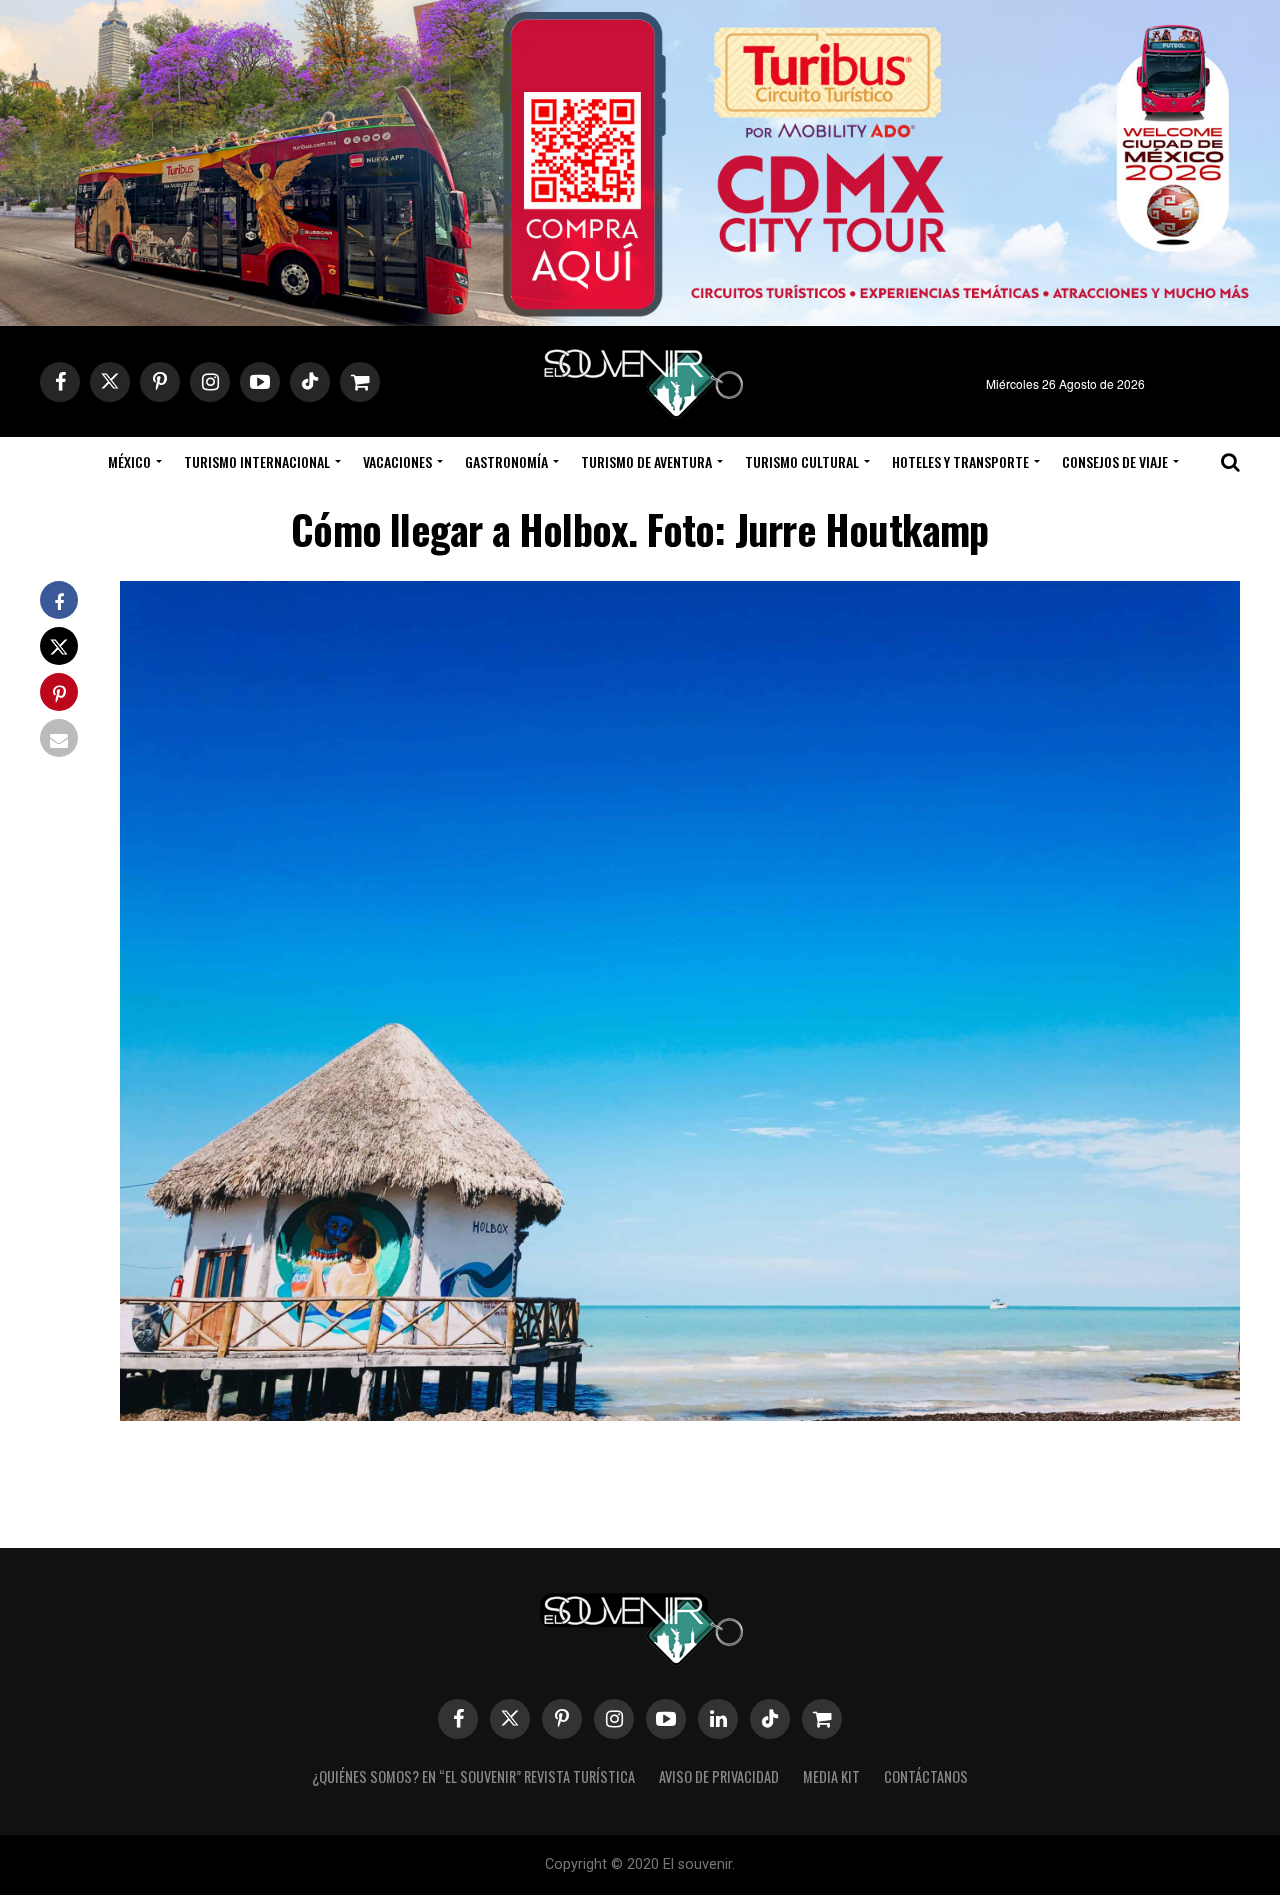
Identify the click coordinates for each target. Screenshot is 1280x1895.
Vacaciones (397, 461)
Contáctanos (926, 1776)
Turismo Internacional (257, 461)
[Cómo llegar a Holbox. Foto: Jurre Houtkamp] (680, 1414)
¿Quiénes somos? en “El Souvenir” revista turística (473, 1776)
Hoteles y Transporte (960, 461)
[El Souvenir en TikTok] (770, 1719)
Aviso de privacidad (719, 1776)
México (129, 461)
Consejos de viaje (1115, 461)
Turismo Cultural (802, 461)
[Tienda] (822, 1719)
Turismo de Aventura (646, 461)
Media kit (831, 1776)
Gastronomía (506, 461)
